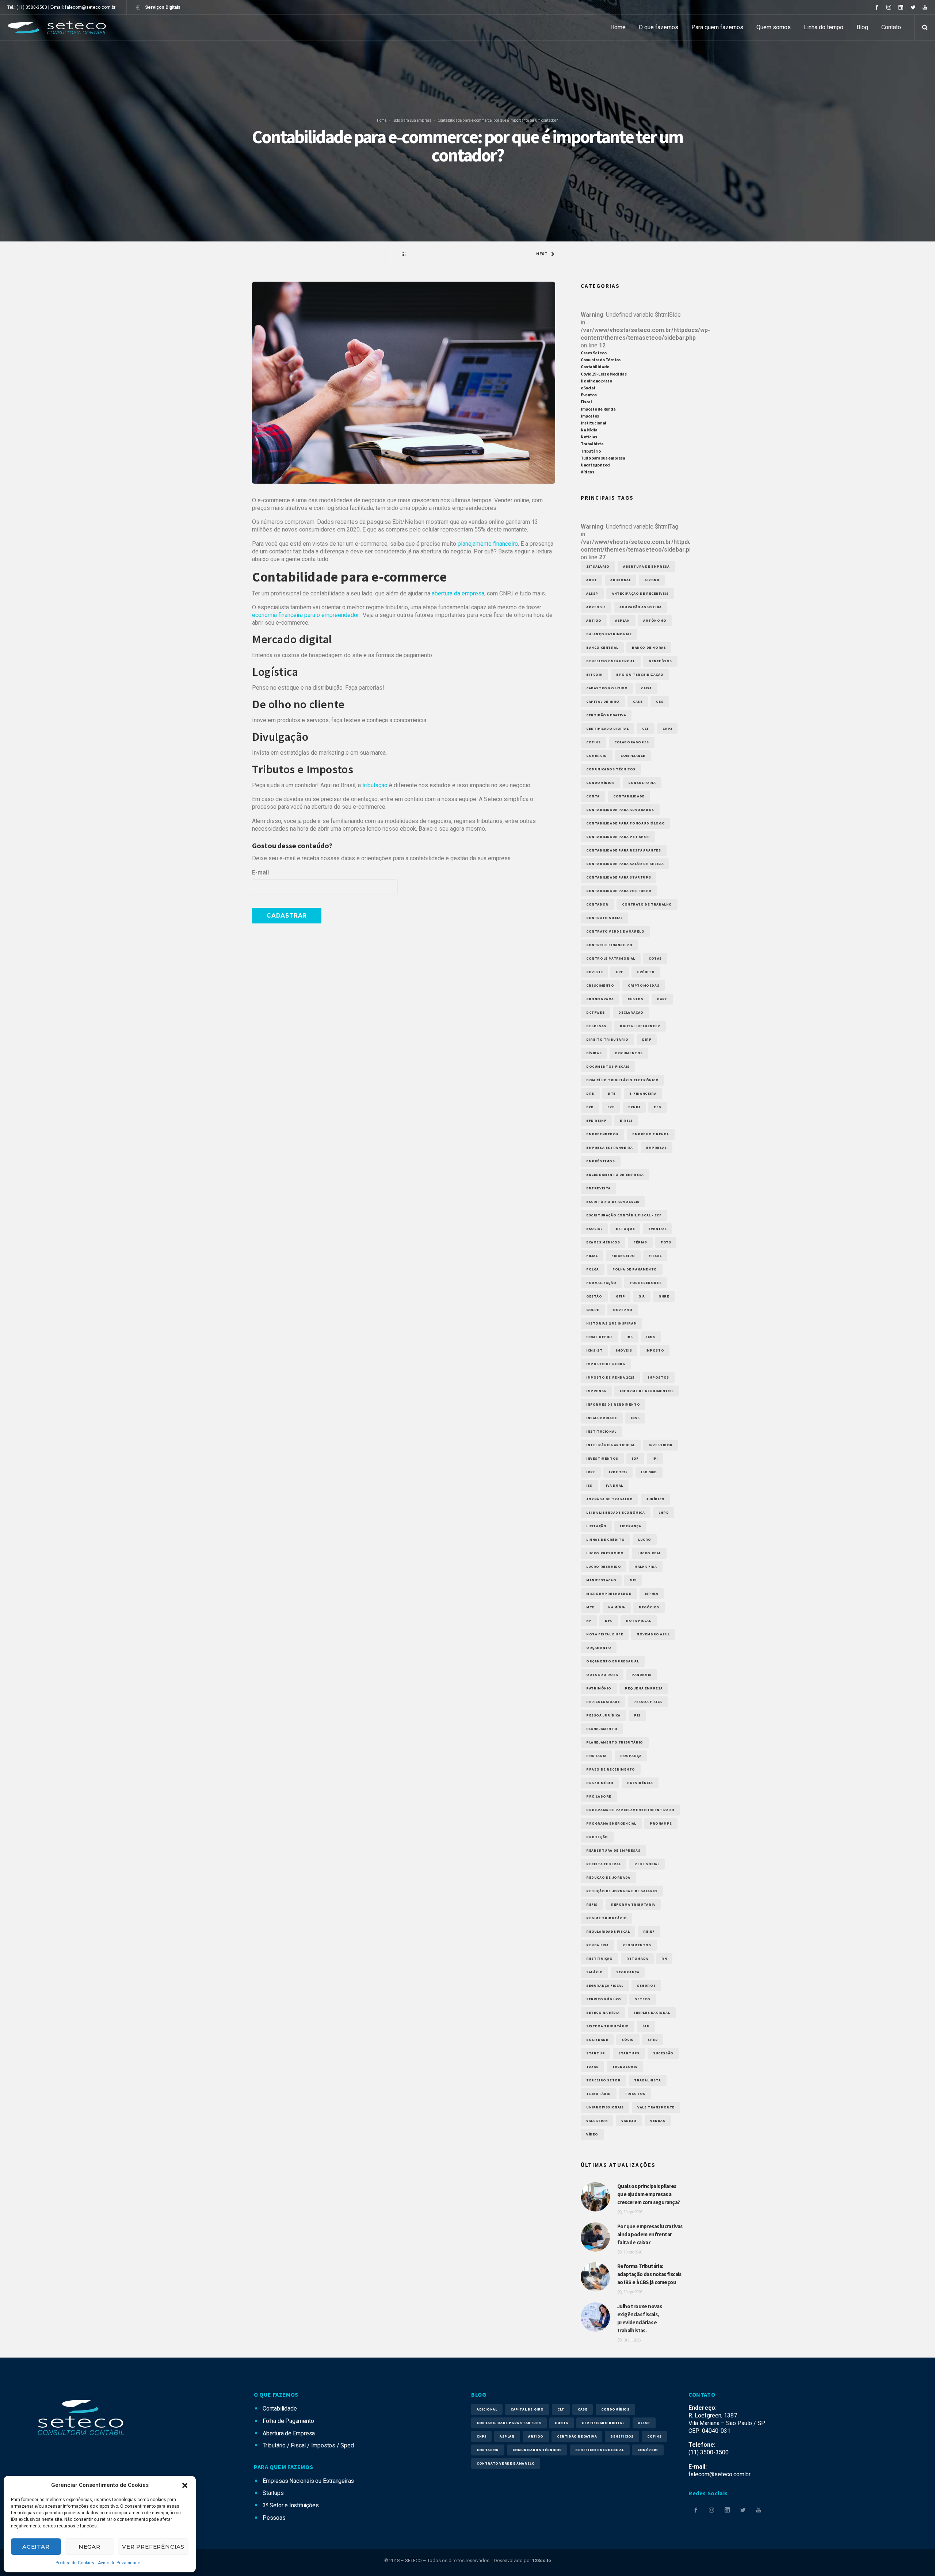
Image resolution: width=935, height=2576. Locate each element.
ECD (590, 1107)
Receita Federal (604, 1864)
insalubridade (602, 1418)
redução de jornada (608, 1877)
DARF (662, 999)
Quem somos (774, 27)
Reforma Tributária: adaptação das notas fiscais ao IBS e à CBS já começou (649, 2274)
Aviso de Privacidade (119, 2563)
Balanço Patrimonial (609, 634)
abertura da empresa (458, 593)
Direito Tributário (607, 1039)
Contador (597, 904)
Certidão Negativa (606, 715)
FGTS (666, 1242)
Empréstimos (601, 1161)
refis (592, 1904)
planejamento (602, 1729)
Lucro (645, 1539)
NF (589, 1621)
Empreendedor (602, 1134)
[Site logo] (57, 27)
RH (664, 1958)
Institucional (594, 423)
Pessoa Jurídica (603, 1715)
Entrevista (598, 1188)
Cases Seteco (594, 353)
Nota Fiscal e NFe (605, 1634)
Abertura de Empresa (646, 566)
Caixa (646, 688)
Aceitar (36, 2547)
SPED (653, 2040)
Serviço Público (604, 1999)
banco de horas (649, 647)
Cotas (655, 958)
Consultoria (642, 783)
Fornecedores (646, 1283)
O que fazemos (659, 27)
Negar (89, 2547)
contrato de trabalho (647, 904)
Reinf (649, 1931)
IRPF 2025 (618, 1472)
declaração (631, 1012)
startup (596, 2053)
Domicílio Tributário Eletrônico (623, 1080)
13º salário (598, 566)
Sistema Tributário (608, 2026)
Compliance (633, 756)
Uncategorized (595, 465)
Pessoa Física (648, 1702)
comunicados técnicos (611, 769)
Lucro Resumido (604, 1567)
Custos (636, 999)
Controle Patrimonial (611, 958)
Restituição (600, 1958)
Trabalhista (592, 444)
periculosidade (603, 1702)
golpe (593, 1310)
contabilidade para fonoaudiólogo (625, 823)
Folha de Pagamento (635, 1269)
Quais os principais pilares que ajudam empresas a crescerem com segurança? (649, 2194)
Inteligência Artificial (611, 1445)
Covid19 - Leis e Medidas (604, 374)
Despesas (596, 1026)
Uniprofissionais (605, 2107)
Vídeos (587, 472)
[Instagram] (889, 7)
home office (600, 1337)
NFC (609, 1621)
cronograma (600, 999)
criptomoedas (644, 985)
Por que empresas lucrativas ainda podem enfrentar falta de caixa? (650, 2234)
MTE (590, 1607)
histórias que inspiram (611, 1323)
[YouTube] (925, 7)
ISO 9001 (649, 1472)
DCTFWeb (596, 1012)
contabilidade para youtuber (619, 891)
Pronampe (661, 1823)
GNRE (664, 1296)
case (638, 702)
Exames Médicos (603, 1242)
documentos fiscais (608, 1066)
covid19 (594, 972)
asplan (623, 620)
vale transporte (656, 2107)
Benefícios (660, 661)
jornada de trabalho (609, 1499)
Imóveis (624, 1350)
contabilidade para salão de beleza (625, 864)
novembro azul (653, 1634)
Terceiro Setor (603, 2080)
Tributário (591, 451)
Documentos (629, 1053)
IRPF (591, 1472)
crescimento (600, 985)
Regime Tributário (606, 1918)
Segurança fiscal (605, 1986)
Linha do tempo (824, 27)
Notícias (589, 437)
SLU (646, 2026)
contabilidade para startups (619, 877)
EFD (658, 1107)
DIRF (647, 1039)
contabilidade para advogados (620, 810)
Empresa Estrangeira (609, 1148)
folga (593, 1269)
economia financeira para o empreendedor (305, 615)
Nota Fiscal (639, 1621)
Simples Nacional (652, 2013)
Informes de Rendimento (613, 1404)
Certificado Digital (607, 729)
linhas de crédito (605, 1539)
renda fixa (598, 1945)
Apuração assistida (641, 607)
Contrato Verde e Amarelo (615, 931)
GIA (642, 1296)
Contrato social (604, 918)
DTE (612, 1093)
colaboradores (632, 742)
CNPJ (667, 729)
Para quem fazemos (717, 27)
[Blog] (404, 254)
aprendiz (596, 607)
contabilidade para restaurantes (624, 850)
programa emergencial (611, 1823)
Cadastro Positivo (607, 688)
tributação (375, 785)
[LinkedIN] (901, 7)
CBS (660, 702)
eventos (657, 1229)
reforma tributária (633, 1904)
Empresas (657, 1148)
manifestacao (601, 1580)
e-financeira (643, 1093)
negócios (649, 1607)
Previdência (640, 1783)
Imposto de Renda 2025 (610, 1377)
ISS (589, 1485)
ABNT (591, 580)
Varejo (629, 2121)
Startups (629, 2053)
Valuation (597, 2121)
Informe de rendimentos (647, 1391)
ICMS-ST (594, 1350)
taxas (592, 2067)
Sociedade (597, 2040)
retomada (637, 1958)
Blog (862, 27)
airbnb (652, 580)
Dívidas (594, 1053)
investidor (661, 1445)
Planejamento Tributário (615, 1742)
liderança (630, 1526)
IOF (635, 1458)
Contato (891, 27)
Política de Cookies (75, 2563)
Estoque (625, 1229)
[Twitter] (913, 7)
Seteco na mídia (603, 2013)
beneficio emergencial (611, 661)
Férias (640, 1242)
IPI (655, 1458)
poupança (631, 1756)
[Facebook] (877, 7)
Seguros (646, 1986)
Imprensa (596, 1391)
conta (593, 796)
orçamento (599, 1648)
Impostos (590, 416)
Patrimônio (599, 1688)
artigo (594, 620)
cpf (620, 972)
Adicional (621, 580)
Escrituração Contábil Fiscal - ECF (624, 1215)
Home (618, 27)
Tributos (635, 2094)
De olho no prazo (596, 381)
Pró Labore (599, 1796)
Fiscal (586, 402)
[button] (185, 2485)
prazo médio (600, 1783)
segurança (628, 1972)
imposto (655, 1350)
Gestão (594, 1296)
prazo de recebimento (611, 1769)
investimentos (602, 1458)
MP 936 (652, 1594)
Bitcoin (594, 675)
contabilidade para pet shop (618, 837)
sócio (628, 2040)
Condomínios (600, 783)
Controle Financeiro (609, 945)
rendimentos (637, 1945)
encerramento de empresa (615, 1175)
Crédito (646, 972)
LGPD (664, 1512)
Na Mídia (589, 430)
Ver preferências (153, 2547)
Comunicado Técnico (601, 360)
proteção (597, 1837)
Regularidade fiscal (608, 1931)
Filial (592, 1256)
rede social (647, 1864)
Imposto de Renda (598, 409)
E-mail (260, 872)
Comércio (597, 756)
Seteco (643, 1999)
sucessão (663, 2053)
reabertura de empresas (613, 1850)
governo (623, 1310)
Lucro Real (649, 1553)
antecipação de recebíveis (640, 593)
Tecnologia (625, 2067)
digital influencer (640, 1026)
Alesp (592, 593)
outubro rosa (602, 1675)
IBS (630, 1337)
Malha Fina (646, 1567)
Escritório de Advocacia (613, 1202)
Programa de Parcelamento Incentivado (630, 1810)
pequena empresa (644, 1688)
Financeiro (623, 1256)
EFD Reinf (596, 1121)
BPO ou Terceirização (640, 675)
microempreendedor (609, 1594)
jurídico (655, 1499)
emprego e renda (651, 1134)
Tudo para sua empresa (412, 120)
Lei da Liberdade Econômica (616, 1512)
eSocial (588, 388)
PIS (637, 1715)
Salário (594, 1972)
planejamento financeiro (488, 544)
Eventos (589, 395)
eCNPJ (634, 1107)
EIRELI (626, 1121)
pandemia (642, 1675)
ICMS (651, 1337)
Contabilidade (595, 367)
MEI (633, 1580)
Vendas (658, 2121)
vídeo (592, 2134)
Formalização (601, 1283)
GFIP (620, 1296)
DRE (590, 1093)
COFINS (594, 742)
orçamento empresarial (613, 1661)
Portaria (596, 1756)
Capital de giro (603, 702)
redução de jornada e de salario (622, 1891)
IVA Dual (615, 1485)
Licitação (596, 1526)
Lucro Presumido (605, 1553)
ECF (611, 1107)
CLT (646, 729)
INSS (635, 1418)
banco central (602, 647)
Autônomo (655, 620)
